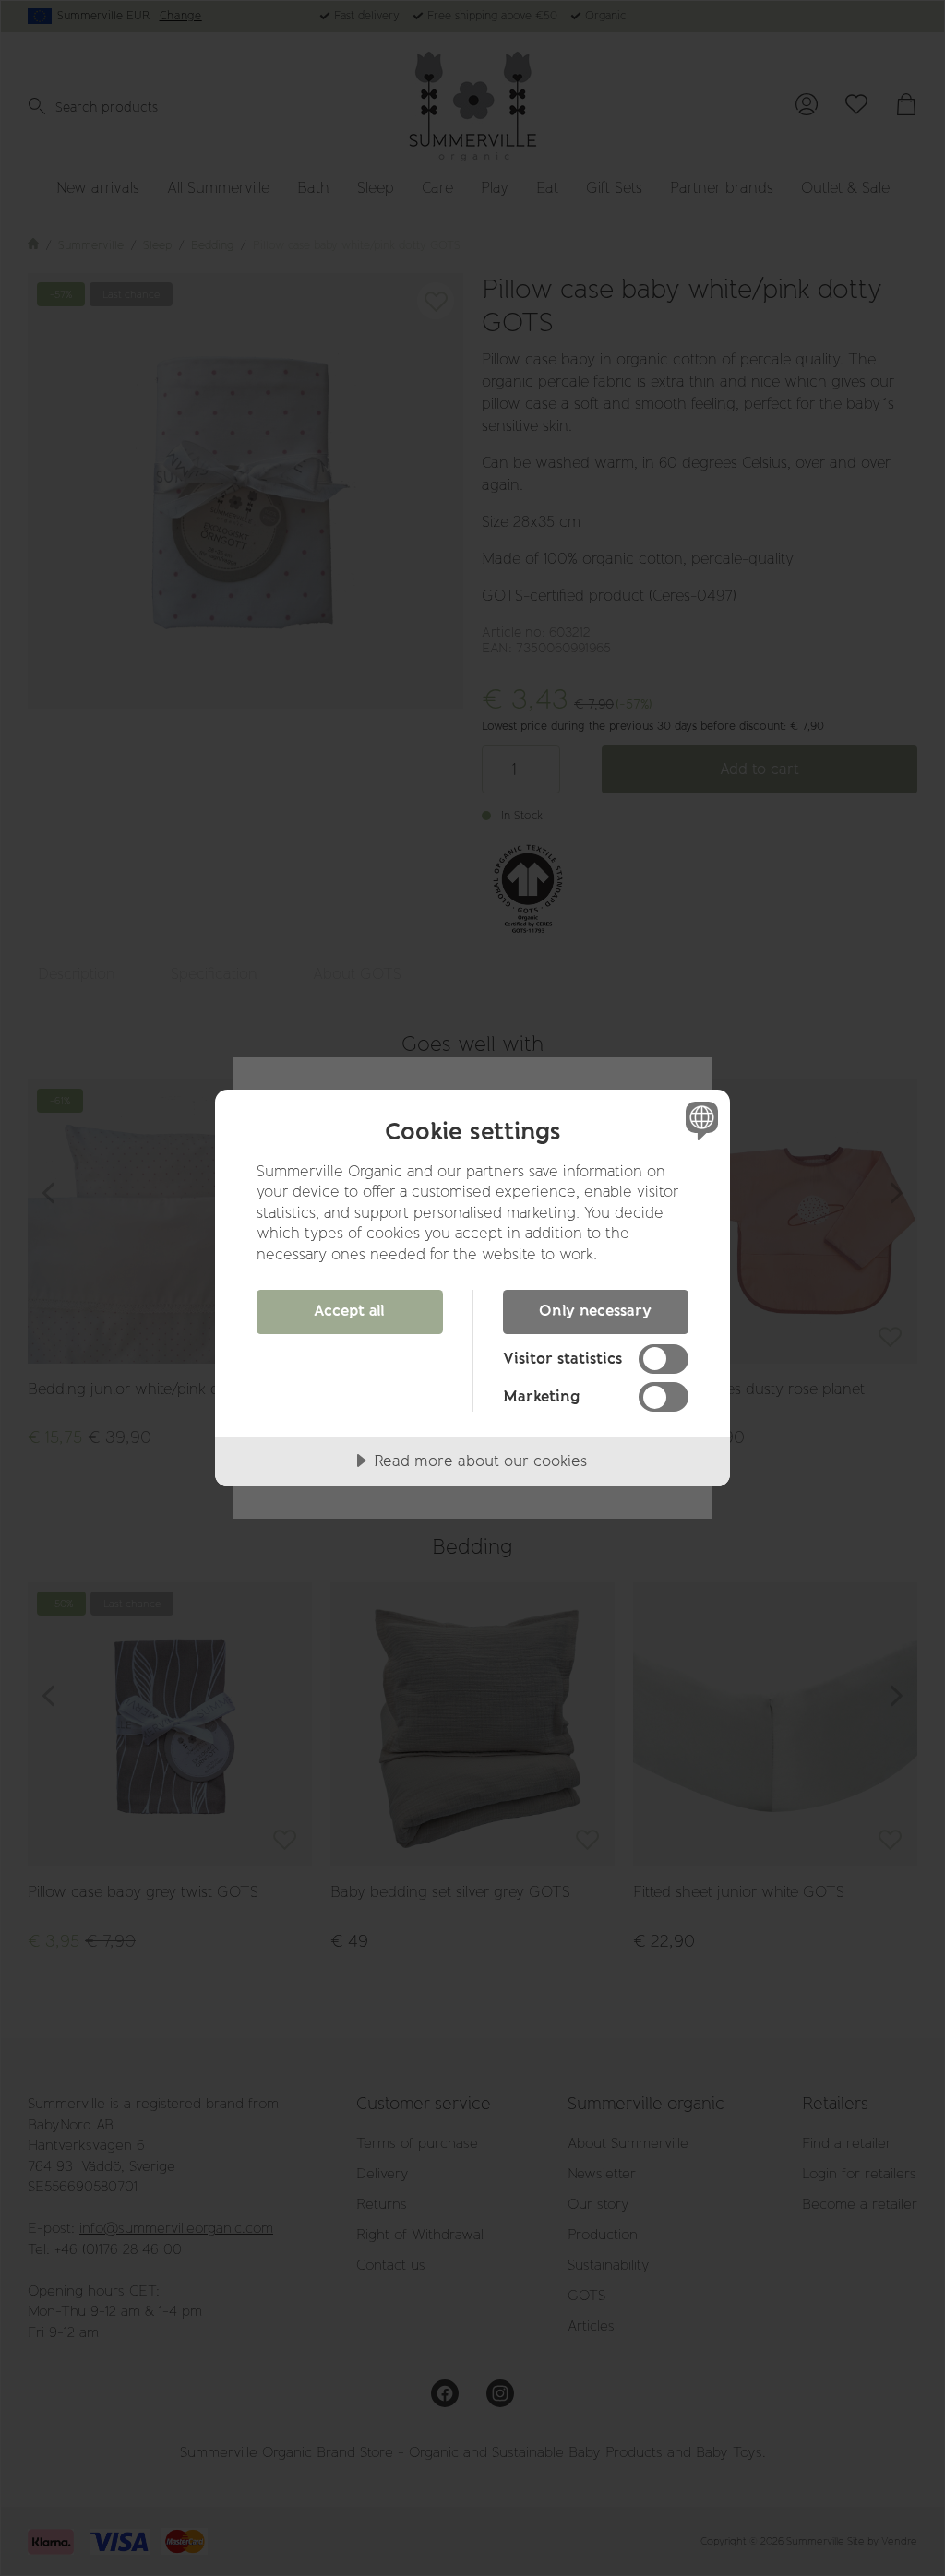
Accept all (349, 1310)
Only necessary (595, 1310)
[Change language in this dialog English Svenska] (700, 1121)
